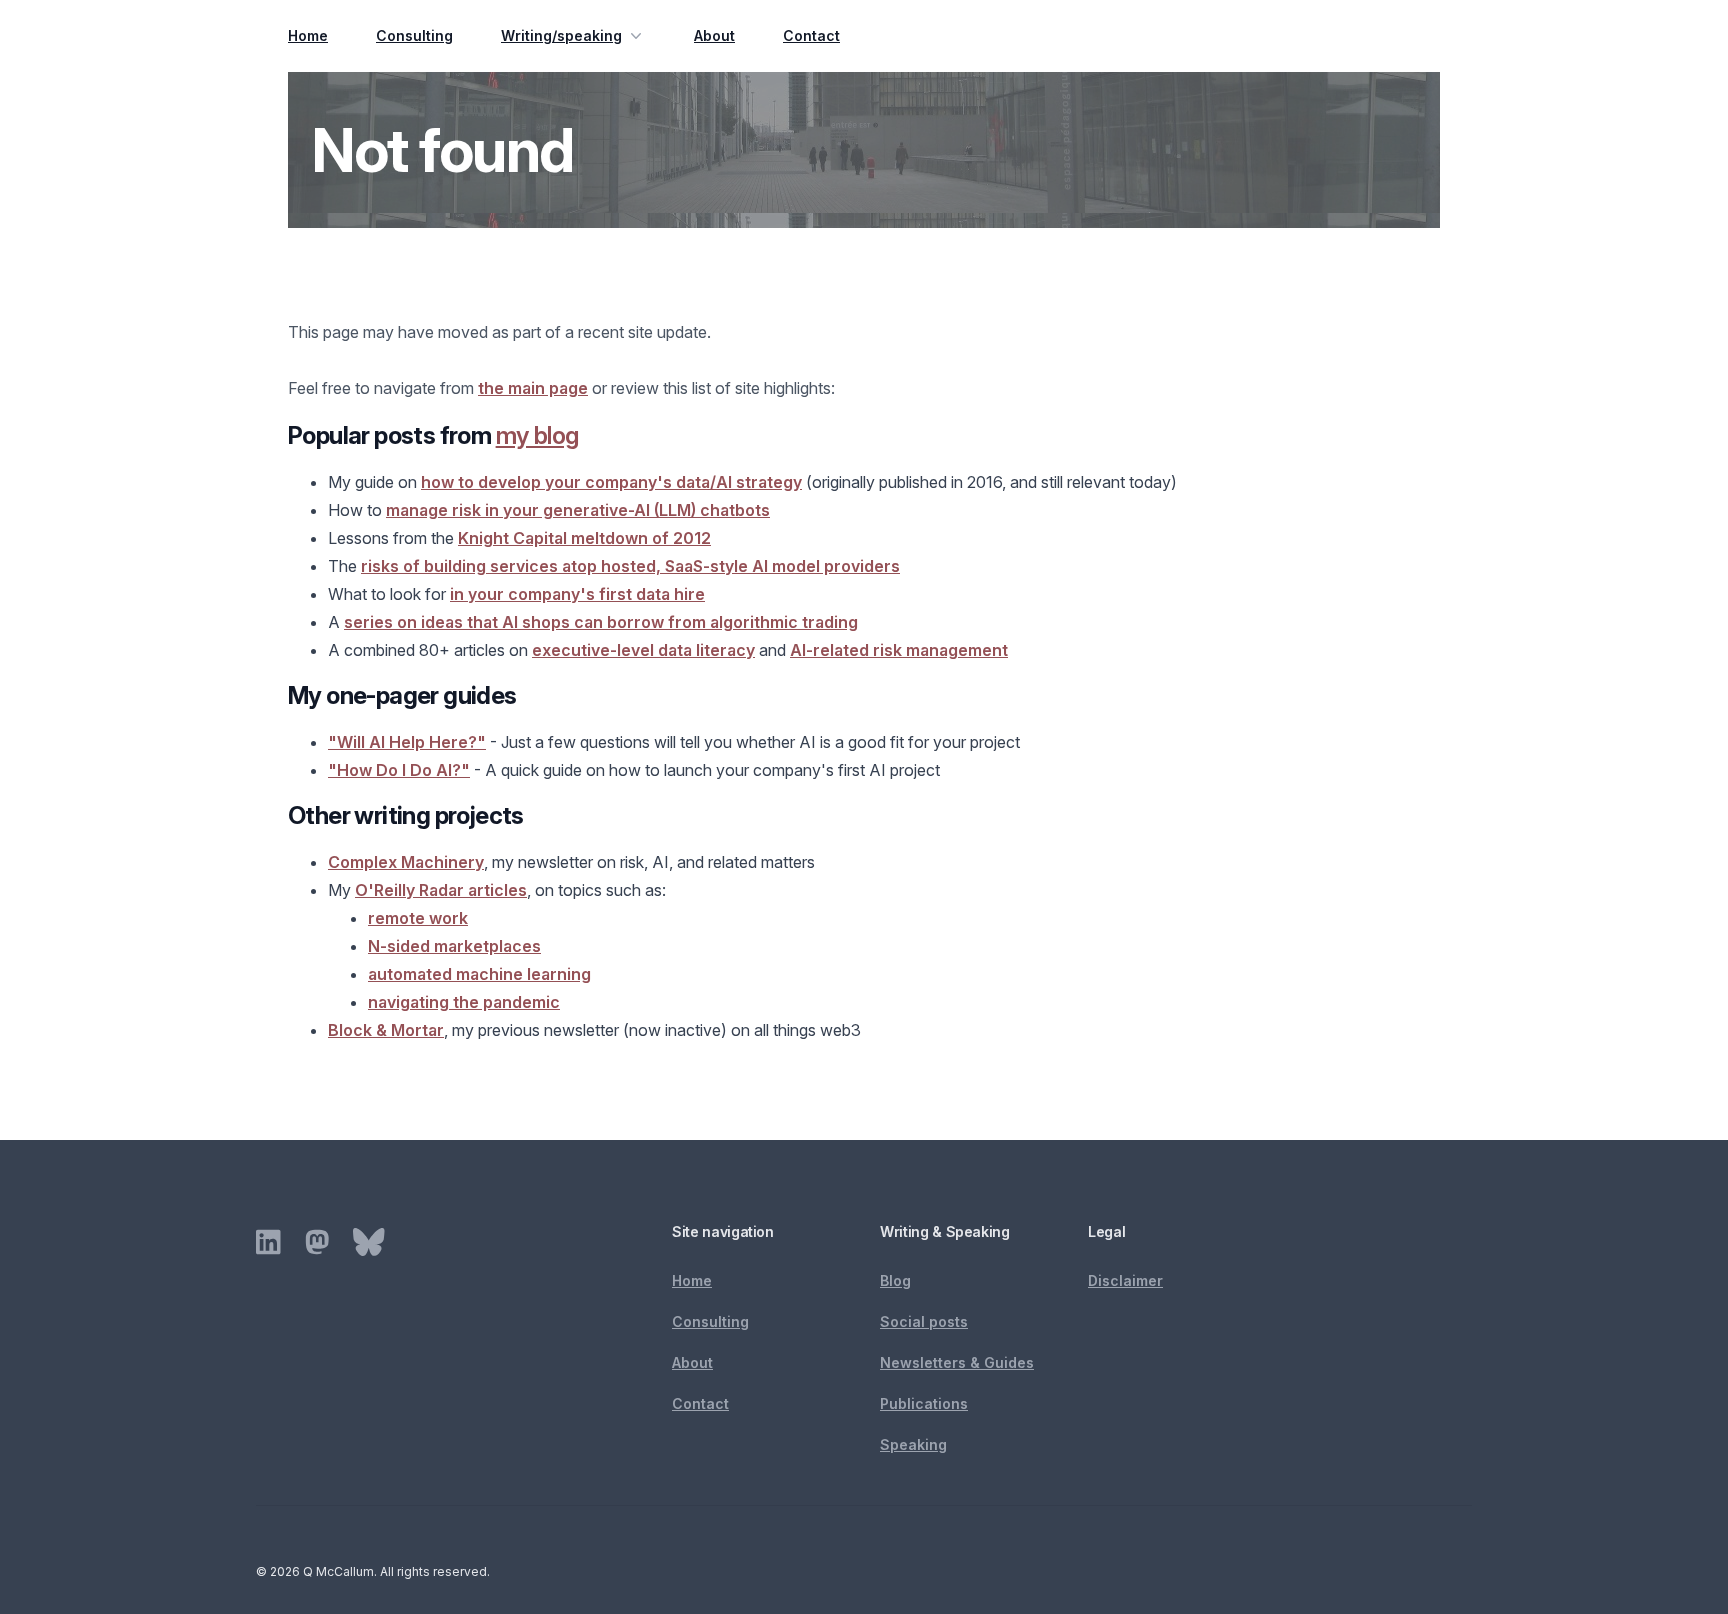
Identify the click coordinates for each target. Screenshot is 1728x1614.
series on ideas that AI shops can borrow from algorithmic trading (601, 622)
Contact (811, 35)
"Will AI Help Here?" (407, 742)
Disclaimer (1125, 1280)
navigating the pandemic (464, 1002)
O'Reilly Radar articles (441, 890)
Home (308, 35)
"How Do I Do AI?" (399, 770)
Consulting (414, 35)
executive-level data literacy (643, 650)
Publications (924, 1403)
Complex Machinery (406, 862)
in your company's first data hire (577, 594)
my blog (537, 435)
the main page (533, 388)
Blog (895, 1280)
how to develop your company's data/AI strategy (611, 482)
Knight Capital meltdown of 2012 (584, 538)
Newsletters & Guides (957, 1362)
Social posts (924, 1321)
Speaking (913, 1444)
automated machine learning (479, 974)
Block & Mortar (386, 1030)
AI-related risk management (899, 650)
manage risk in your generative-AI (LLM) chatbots (578, 510)
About (714, 35)
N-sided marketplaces (454, 946)
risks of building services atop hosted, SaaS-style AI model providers (630, 566)
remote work (418, 918)
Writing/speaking (561, 35)
